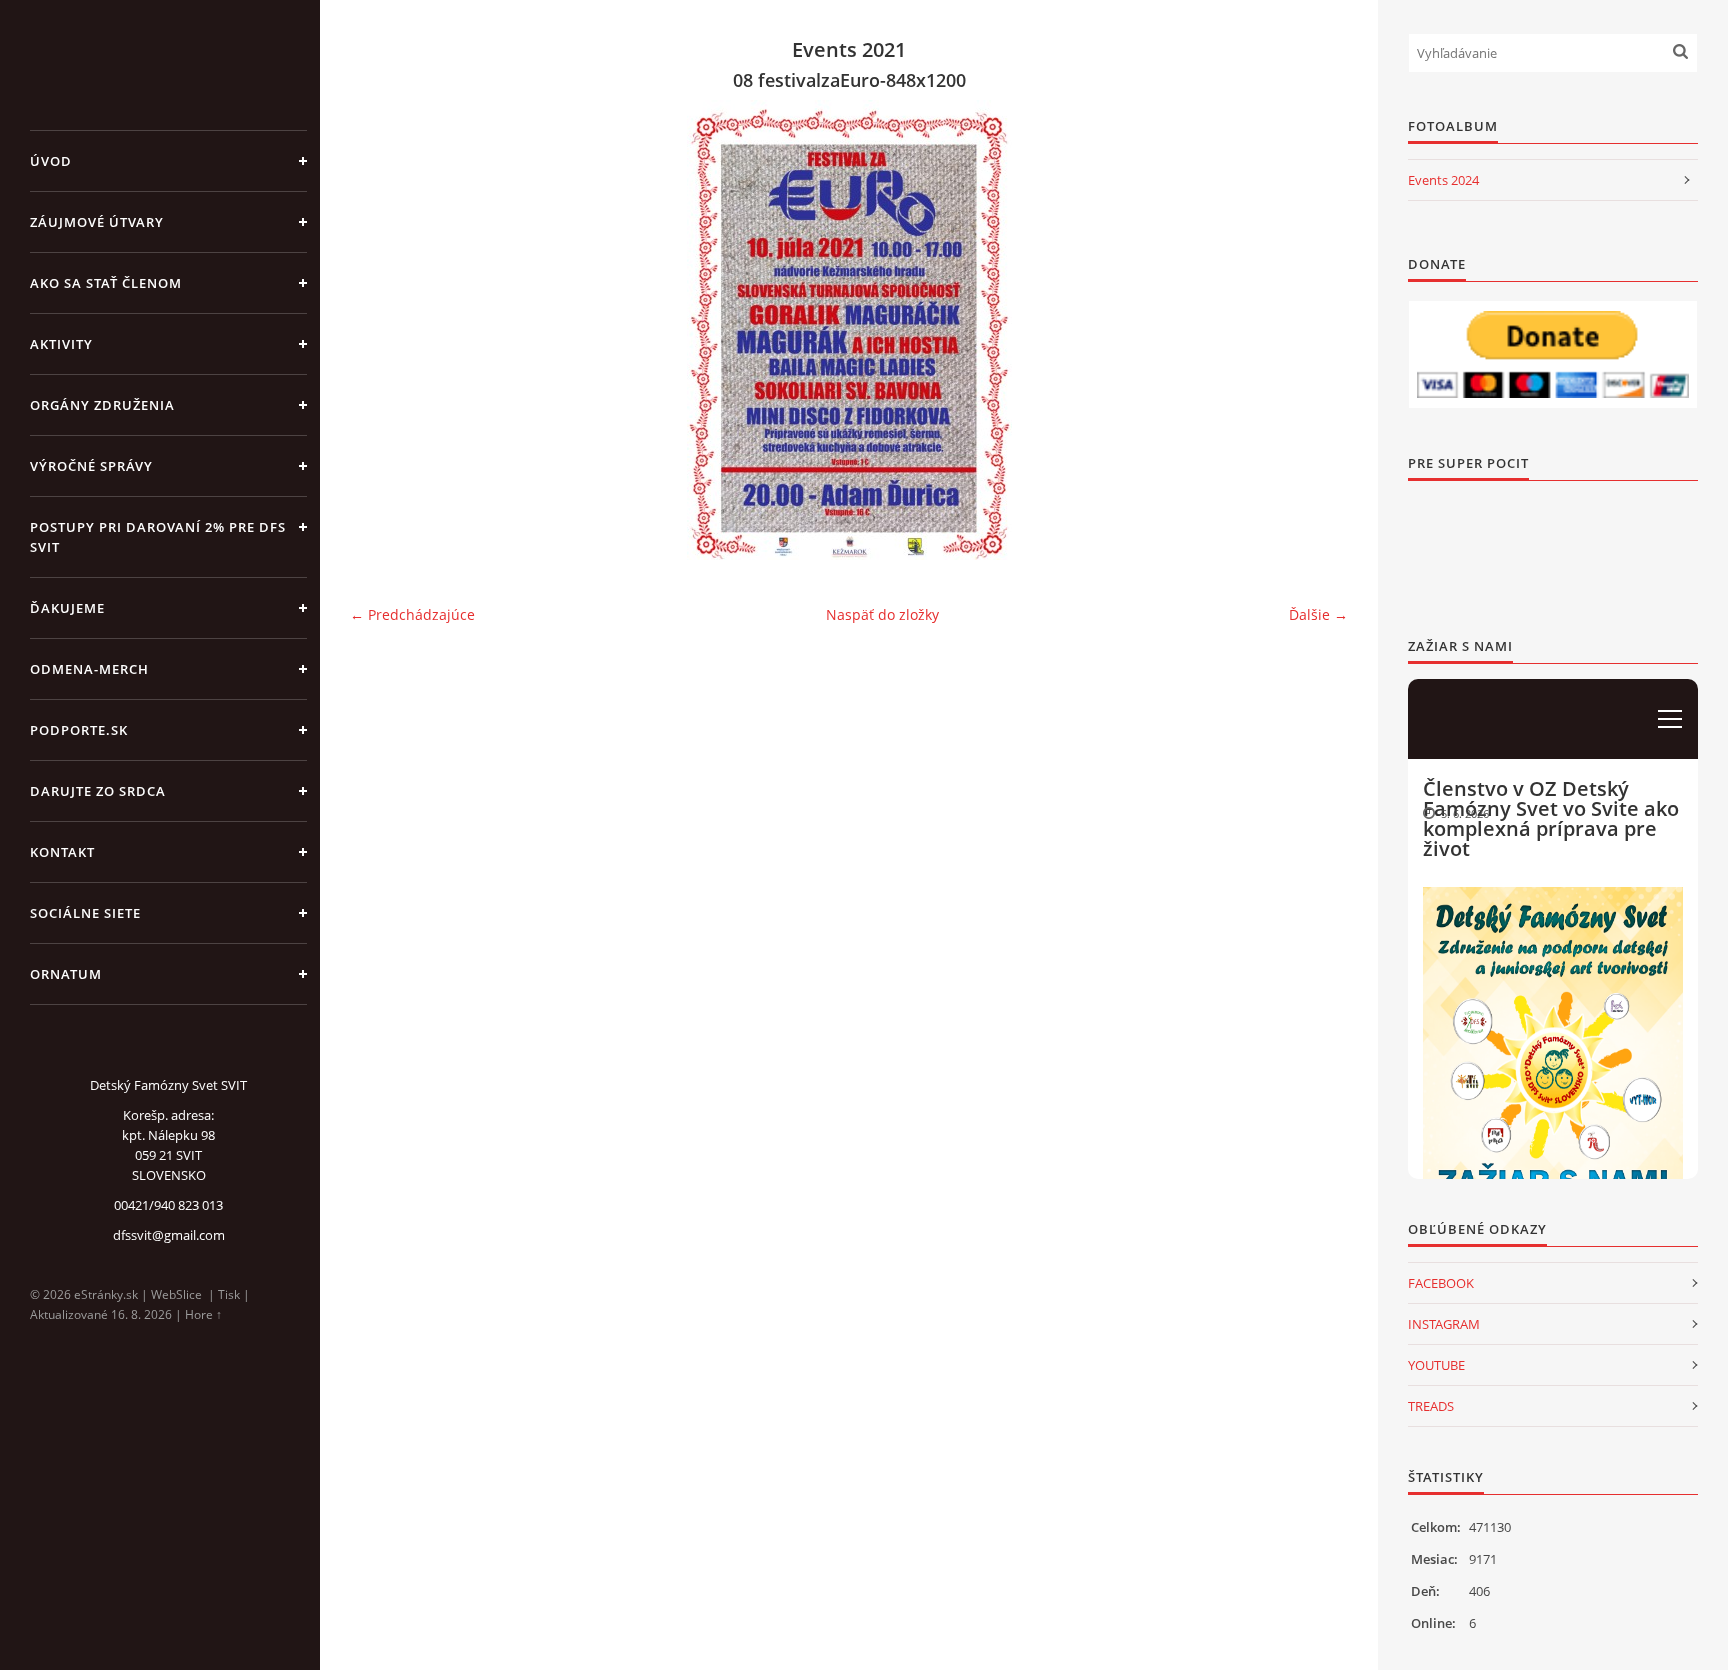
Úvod (51, 161)
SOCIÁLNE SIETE (85, 913)
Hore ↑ (203, 1314)
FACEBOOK (1441, 1283)
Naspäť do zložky (882, 614)
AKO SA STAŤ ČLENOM (106, 283)
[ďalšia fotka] (1315, 330)
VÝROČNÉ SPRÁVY (91, 466)
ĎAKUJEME (67, 608)
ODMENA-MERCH (89, 669)
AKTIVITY (61, 344)
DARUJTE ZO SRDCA (98, 791)
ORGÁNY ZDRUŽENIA (102, 405)
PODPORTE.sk (79, 730)
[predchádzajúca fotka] (382, 330)
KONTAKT (62, 852)
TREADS (1431, 1406)
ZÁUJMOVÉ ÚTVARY (97, 222)
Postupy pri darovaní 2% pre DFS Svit (158, 537)
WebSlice (176, 1294)
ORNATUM (66, 974)
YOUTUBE (1436, 1365)
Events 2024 (1443, 180)
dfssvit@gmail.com (169, 1235)
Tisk (229, 1294)
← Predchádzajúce (412, 614)
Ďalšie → (1318, 614)
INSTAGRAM (1444, 1324)
